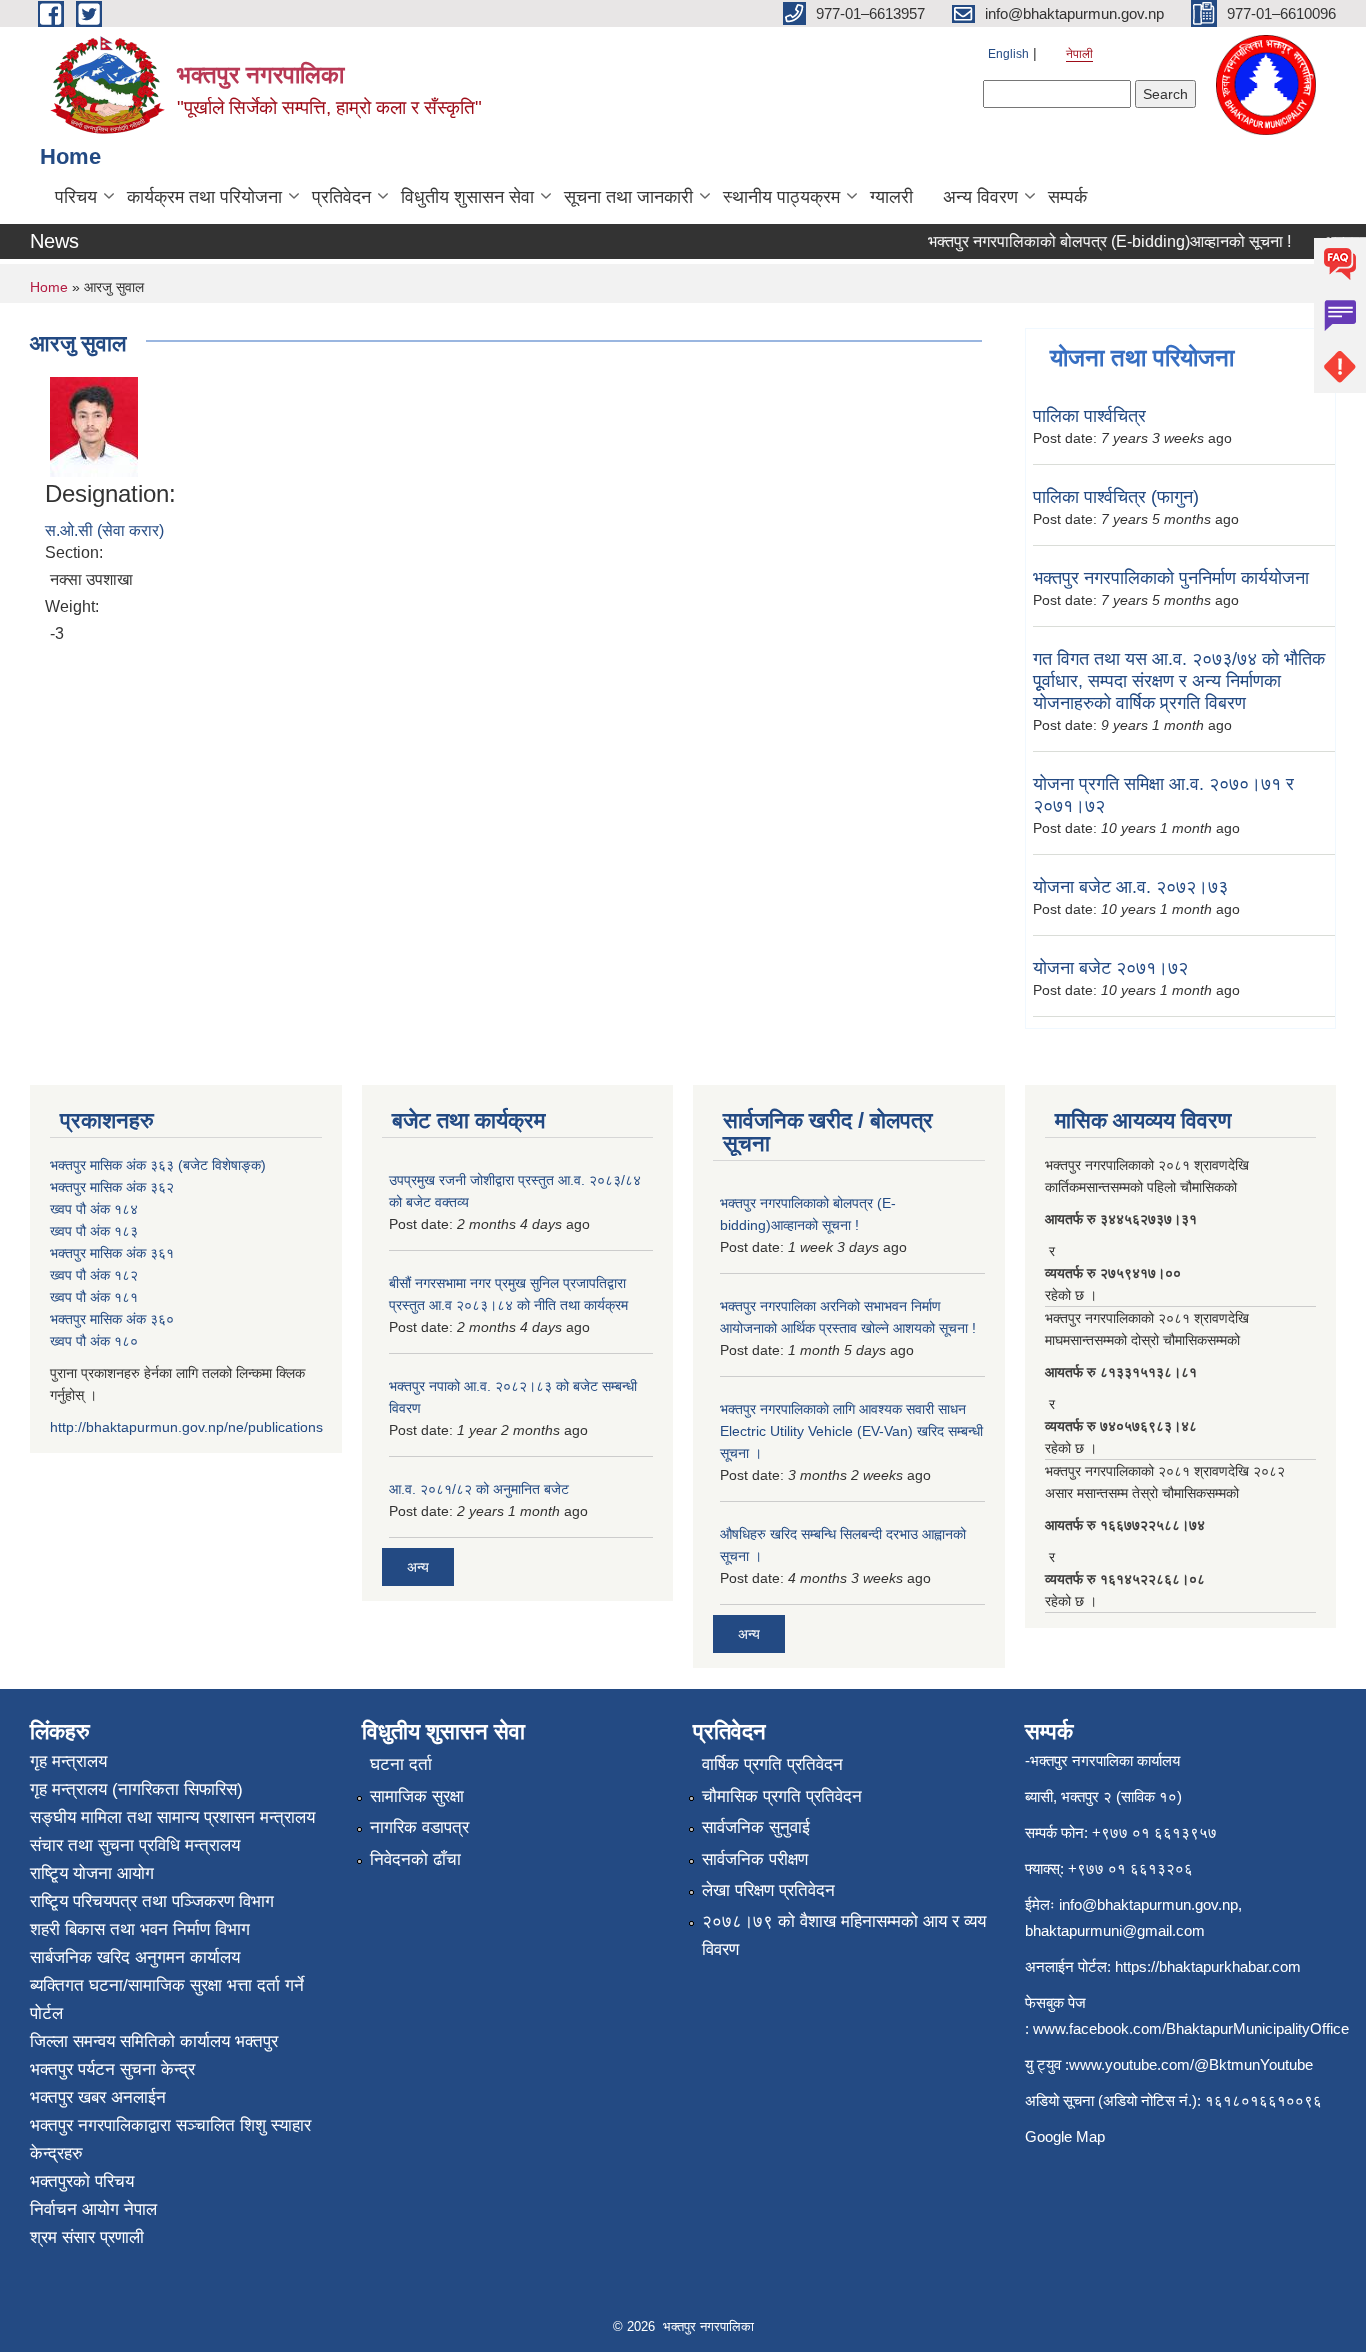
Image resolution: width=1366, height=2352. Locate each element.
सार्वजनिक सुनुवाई (756, 1827)
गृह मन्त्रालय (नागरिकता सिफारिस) (136, 1789)
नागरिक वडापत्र (419, 1827)
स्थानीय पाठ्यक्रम (781, 197)
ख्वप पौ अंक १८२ (94, 1275)
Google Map (1065, 2136)
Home (49, 287)
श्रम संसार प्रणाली (87, 2237)
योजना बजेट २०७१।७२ (1110, 968)
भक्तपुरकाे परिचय (82, 2181)
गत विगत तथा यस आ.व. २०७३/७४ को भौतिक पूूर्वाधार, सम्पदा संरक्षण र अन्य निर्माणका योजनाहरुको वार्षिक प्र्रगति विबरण (1179, 681)
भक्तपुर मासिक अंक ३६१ (112, 1253)
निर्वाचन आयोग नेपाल (93, 2209)
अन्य (418, 1567)
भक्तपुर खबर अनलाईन (98, 2097)
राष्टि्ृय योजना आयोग (92, 1873)
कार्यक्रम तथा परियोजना (204, 197)
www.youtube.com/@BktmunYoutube (1191, 2064)
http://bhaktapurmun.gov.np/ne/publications (186, 1427)
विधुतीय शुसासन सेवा (467, 197)
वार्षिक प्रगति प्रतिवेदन (772, 1764)
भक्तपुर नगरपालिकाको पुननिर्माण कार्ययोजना (1171, 578)
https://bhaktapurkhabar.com (1208, 1966)
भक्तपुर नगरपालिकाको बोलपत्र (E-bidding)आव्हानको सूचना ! (1090, 241)
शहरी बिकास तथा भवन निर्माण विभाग (140, 1929)
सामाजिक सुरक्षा (417, 1796)
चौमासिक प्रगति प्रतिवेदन (782, 1796)
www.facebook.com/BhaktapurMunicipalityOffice (1191, 2028)
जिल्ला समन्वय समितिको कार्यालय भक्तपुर (154, 2041)
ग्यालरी (891, 197)
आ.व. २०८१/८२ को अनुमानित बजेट (479, 1489)
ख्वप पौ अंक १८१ (94, 1297)
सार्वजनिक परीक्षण (755, 1859)
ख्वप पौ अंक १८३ (94, 1231)
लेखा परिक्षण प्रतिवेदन (768, 1890)
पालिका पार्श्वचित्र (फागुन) (1116, 497)
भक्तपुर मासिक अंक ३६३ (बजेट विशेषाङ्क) (158, 1165)
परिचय (76, 197)
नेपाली (1079, 54)
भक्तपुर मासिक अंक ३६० (112, 1319)
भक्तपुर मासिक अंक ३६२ (112, 1187)
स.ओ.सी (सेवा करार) (104, 530)
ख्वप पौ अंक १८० (94, 1341)
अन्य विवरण (980, 197)
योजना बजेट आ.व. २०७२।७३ (1130, 887)
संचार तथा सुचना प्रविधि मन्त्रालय (135, 1845)
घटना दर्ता (401, 1764)
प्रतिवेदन (341, 197)
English (1008, 54)
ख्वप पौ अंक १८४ (94, 1209)
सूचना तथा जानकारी (628, 197)
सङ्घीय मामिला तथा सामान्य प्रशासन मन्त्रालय (172, 1817)
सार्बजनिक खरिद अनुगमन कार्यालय (135, 1957)
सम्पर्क (1067, 197)
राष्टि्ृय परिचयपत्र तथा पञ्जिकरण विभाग (152, 1901)
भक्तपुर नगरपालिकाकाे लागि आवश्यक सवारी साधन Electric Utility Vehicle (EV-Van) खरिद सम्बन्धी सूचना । (851, 1431)
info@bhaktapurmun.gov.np (1148, 1904)
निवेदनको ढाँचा (415, 1859)
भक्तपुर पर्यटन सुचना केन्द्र (112, 2069)
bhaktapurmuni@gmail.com (1115, 1930)
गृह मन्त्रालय (68, 1761)
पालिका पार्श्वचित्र (1089, 416)
